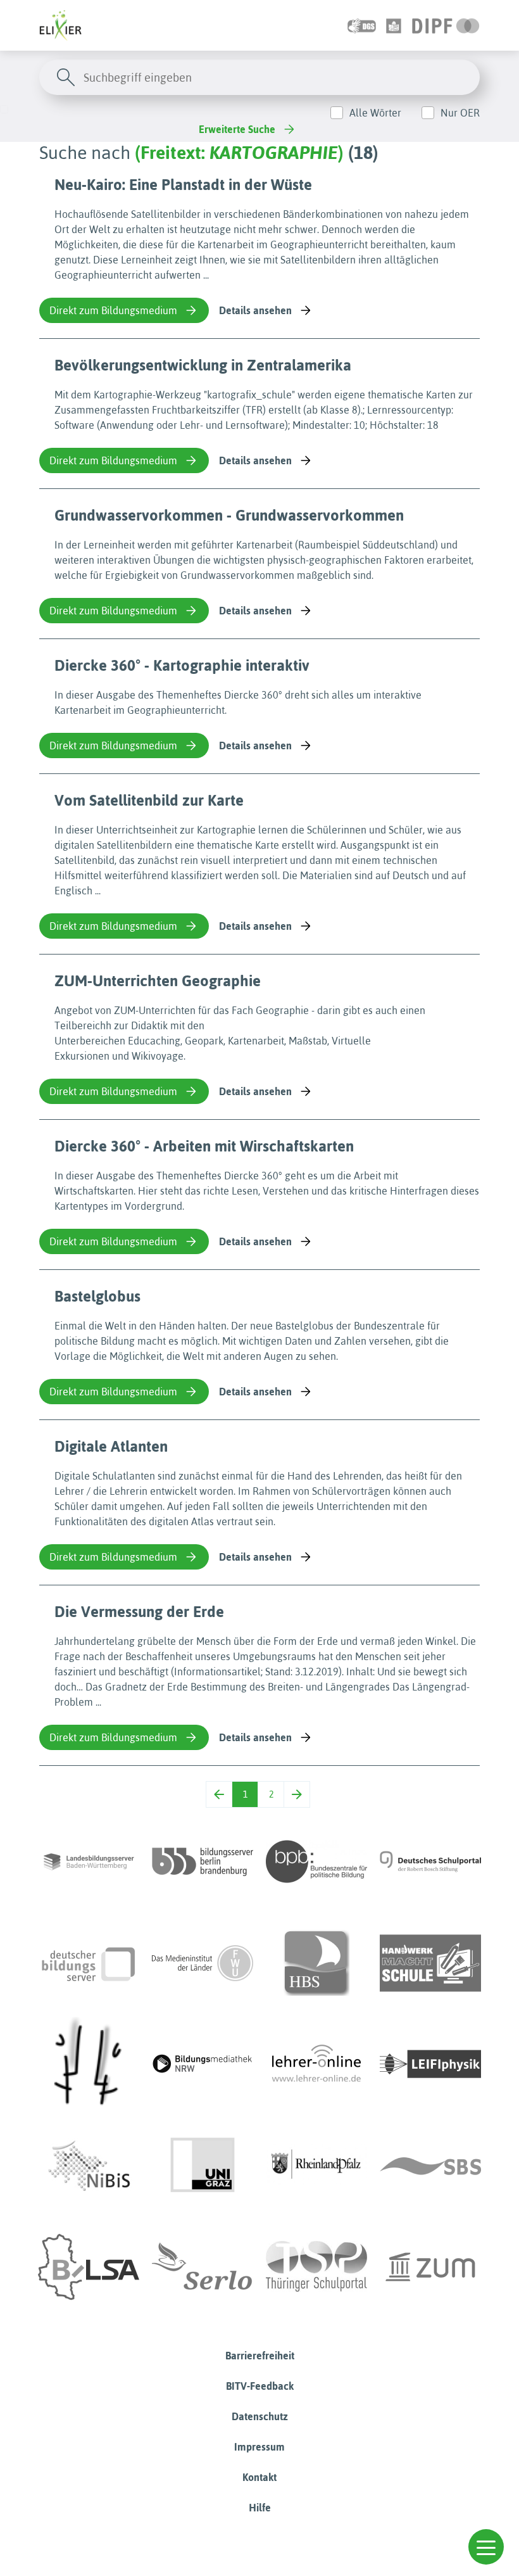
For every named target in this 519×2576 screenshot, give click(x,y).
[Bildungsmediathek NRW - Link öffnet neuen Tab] (203, 2064)
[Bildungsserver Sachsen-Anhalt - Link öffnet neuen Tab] (89, 2267)
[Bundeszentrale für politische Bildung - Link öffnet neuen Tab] (316, 1862)
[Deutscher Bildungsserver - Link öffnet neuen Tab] (89, 1963)
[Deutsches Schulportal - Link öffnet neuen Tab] (430, 1862)
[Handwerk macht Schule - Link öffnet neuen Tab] (430, 1963)
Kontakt (259, 2477)
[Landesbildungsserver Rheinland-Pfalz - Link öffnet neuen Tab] (316, 2166)
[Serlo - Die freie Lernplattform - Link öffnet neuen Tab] (203, 2267)
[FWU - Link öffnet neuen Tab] (203, 1963)
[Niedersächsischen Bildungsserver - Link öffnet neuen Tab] (89, 2166)
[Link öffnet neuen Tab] (446, 25)
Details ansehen (255, 310)
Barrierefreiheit (260, 2356)
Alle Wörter (375, 113)
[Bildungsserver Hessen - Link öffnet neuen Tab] (89, 2064)
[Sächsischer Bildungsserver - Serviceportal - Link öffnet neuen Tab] (430, 2166)
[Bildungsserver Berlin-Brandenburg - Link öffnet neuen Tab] (203, 1862)
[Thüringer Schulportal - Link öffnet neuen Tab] (316, 2267)
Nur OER (460, 113)
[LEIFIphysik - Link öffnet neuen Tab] (430, 2064)
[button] (486, 2547)
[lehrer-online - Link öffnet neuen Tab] (316, 2064)
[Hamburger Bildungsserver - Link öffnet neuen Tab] (316, 1963)
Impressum (259, 2447)
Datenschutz (260, 2416)
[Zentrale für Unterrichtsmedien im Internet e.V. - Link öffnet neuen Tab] (430, 2267)
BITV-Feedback (260, 2386)
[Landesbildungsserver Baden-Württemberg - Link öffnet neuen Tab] (89, 1862)
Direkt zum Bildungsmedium (113, 310)
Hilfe (260, 2508)
